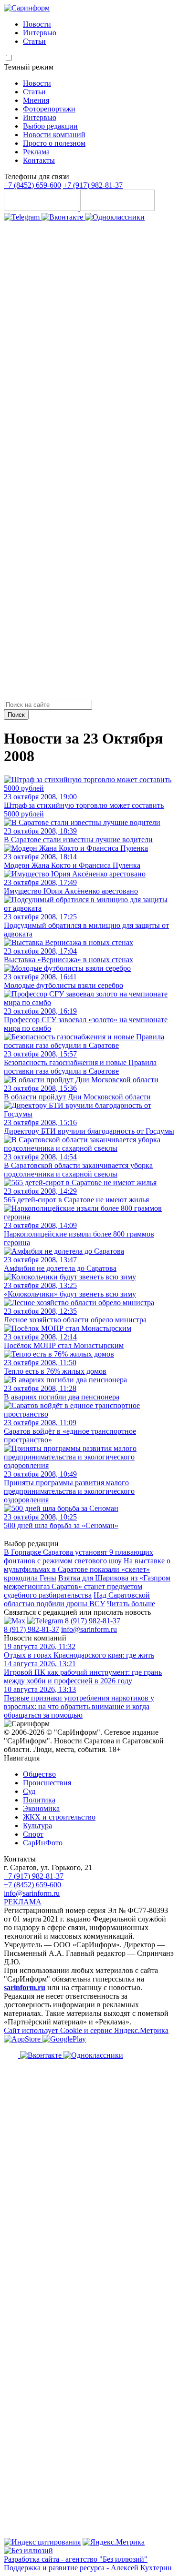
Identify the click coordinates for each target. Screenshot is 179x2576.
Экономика (41, 1808)
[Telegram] (23, 217)
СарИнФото (43, 1843)
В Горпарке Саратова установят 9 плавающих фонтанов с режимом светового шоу (79, 1556)
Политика (39, 1800)
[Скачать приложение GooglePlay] (117, 208)
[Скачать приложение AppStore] (42, 208)
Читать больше (131, 1604)
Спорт (33, 1834)
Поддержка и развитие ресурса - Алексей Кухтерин (88, 2568)
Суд (29, 1791)
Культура (37, 1826)
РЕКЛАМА (23, 1902)
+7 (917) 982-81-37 (93, 185)
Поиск (16, 715)
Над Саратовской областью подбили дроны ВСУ (77, 1599)
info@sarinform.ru (89, 1629)
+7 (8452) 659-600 (32, 185)
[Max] (16, 1621)
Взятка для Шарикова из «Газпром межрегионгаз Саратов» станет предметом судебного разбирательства (87, 1586)
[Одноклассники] (115, 217)
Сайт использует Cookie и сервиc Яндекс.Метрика (86, 2030)
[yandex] (42, 2542)
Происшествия (47, 1783)
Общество (39, 1774)
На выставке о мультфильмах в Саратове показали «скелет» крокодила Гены (87, 1569)
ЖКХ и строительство (59, 1817)
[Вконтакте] (63, 217)
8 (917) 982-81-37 (93, 1621)
